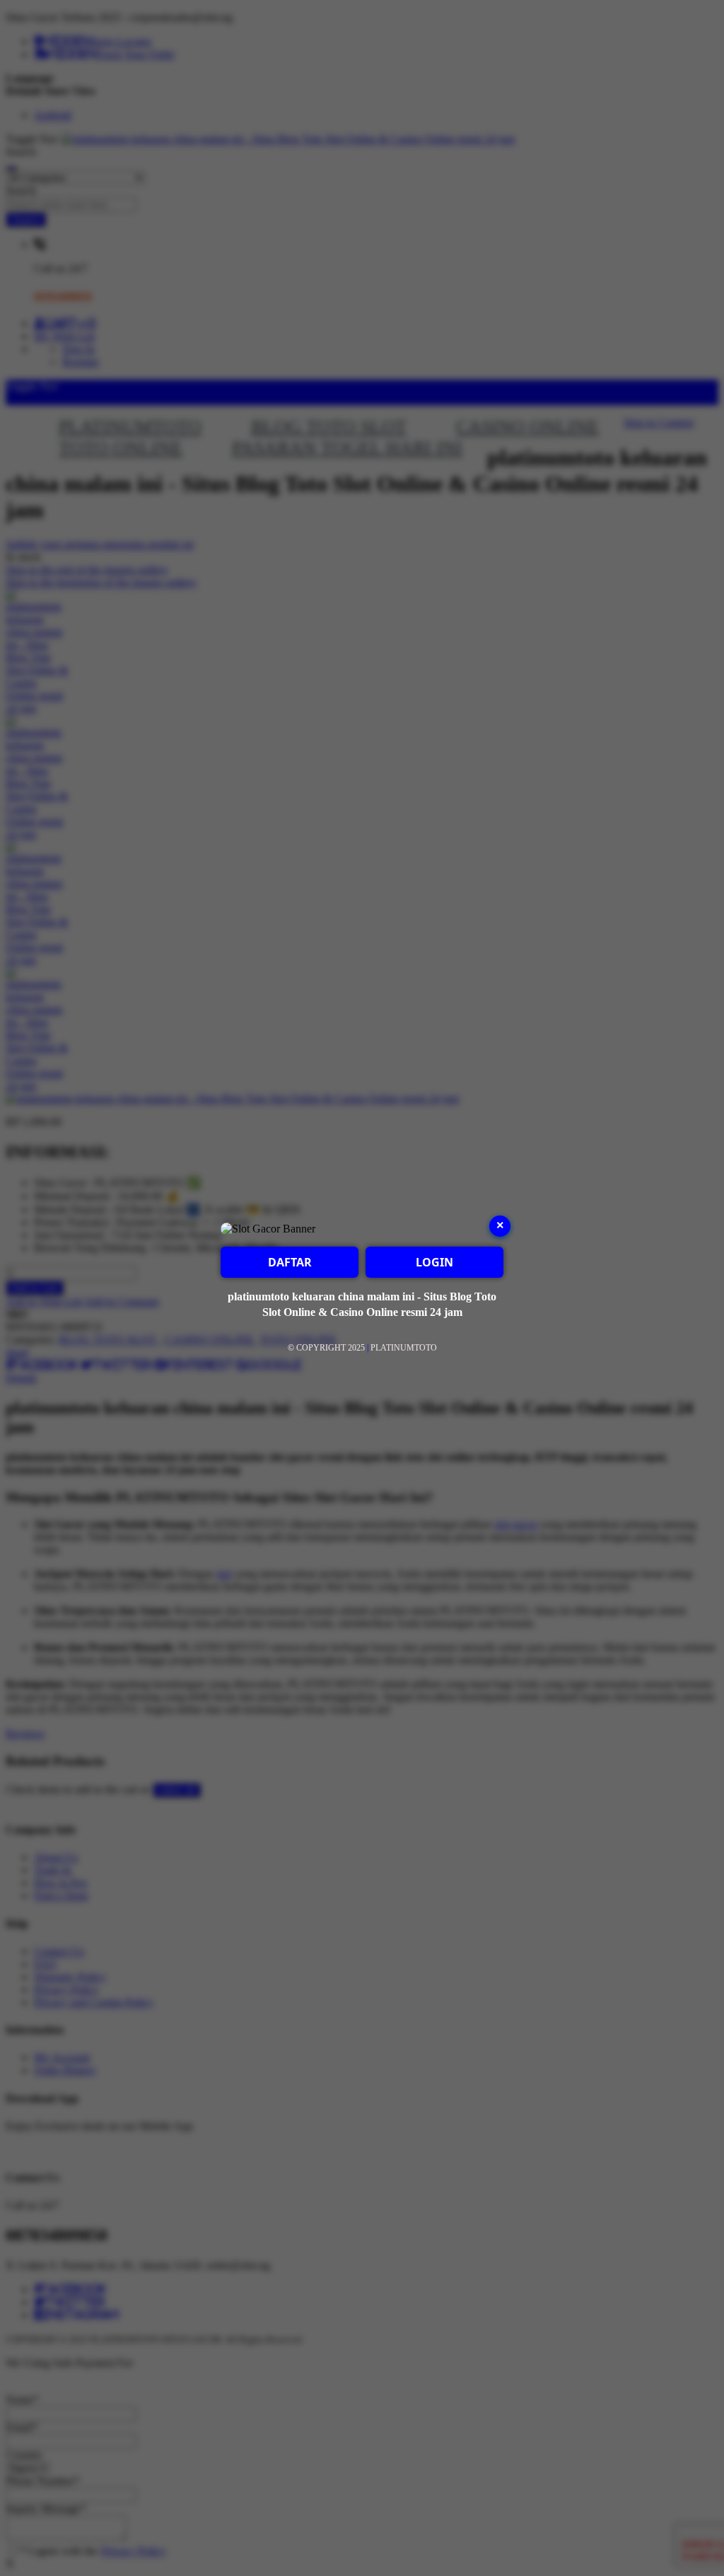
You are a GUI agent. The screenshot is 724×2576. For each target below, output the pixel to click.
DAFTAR (290, 1262)
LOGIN (434, 1262)
